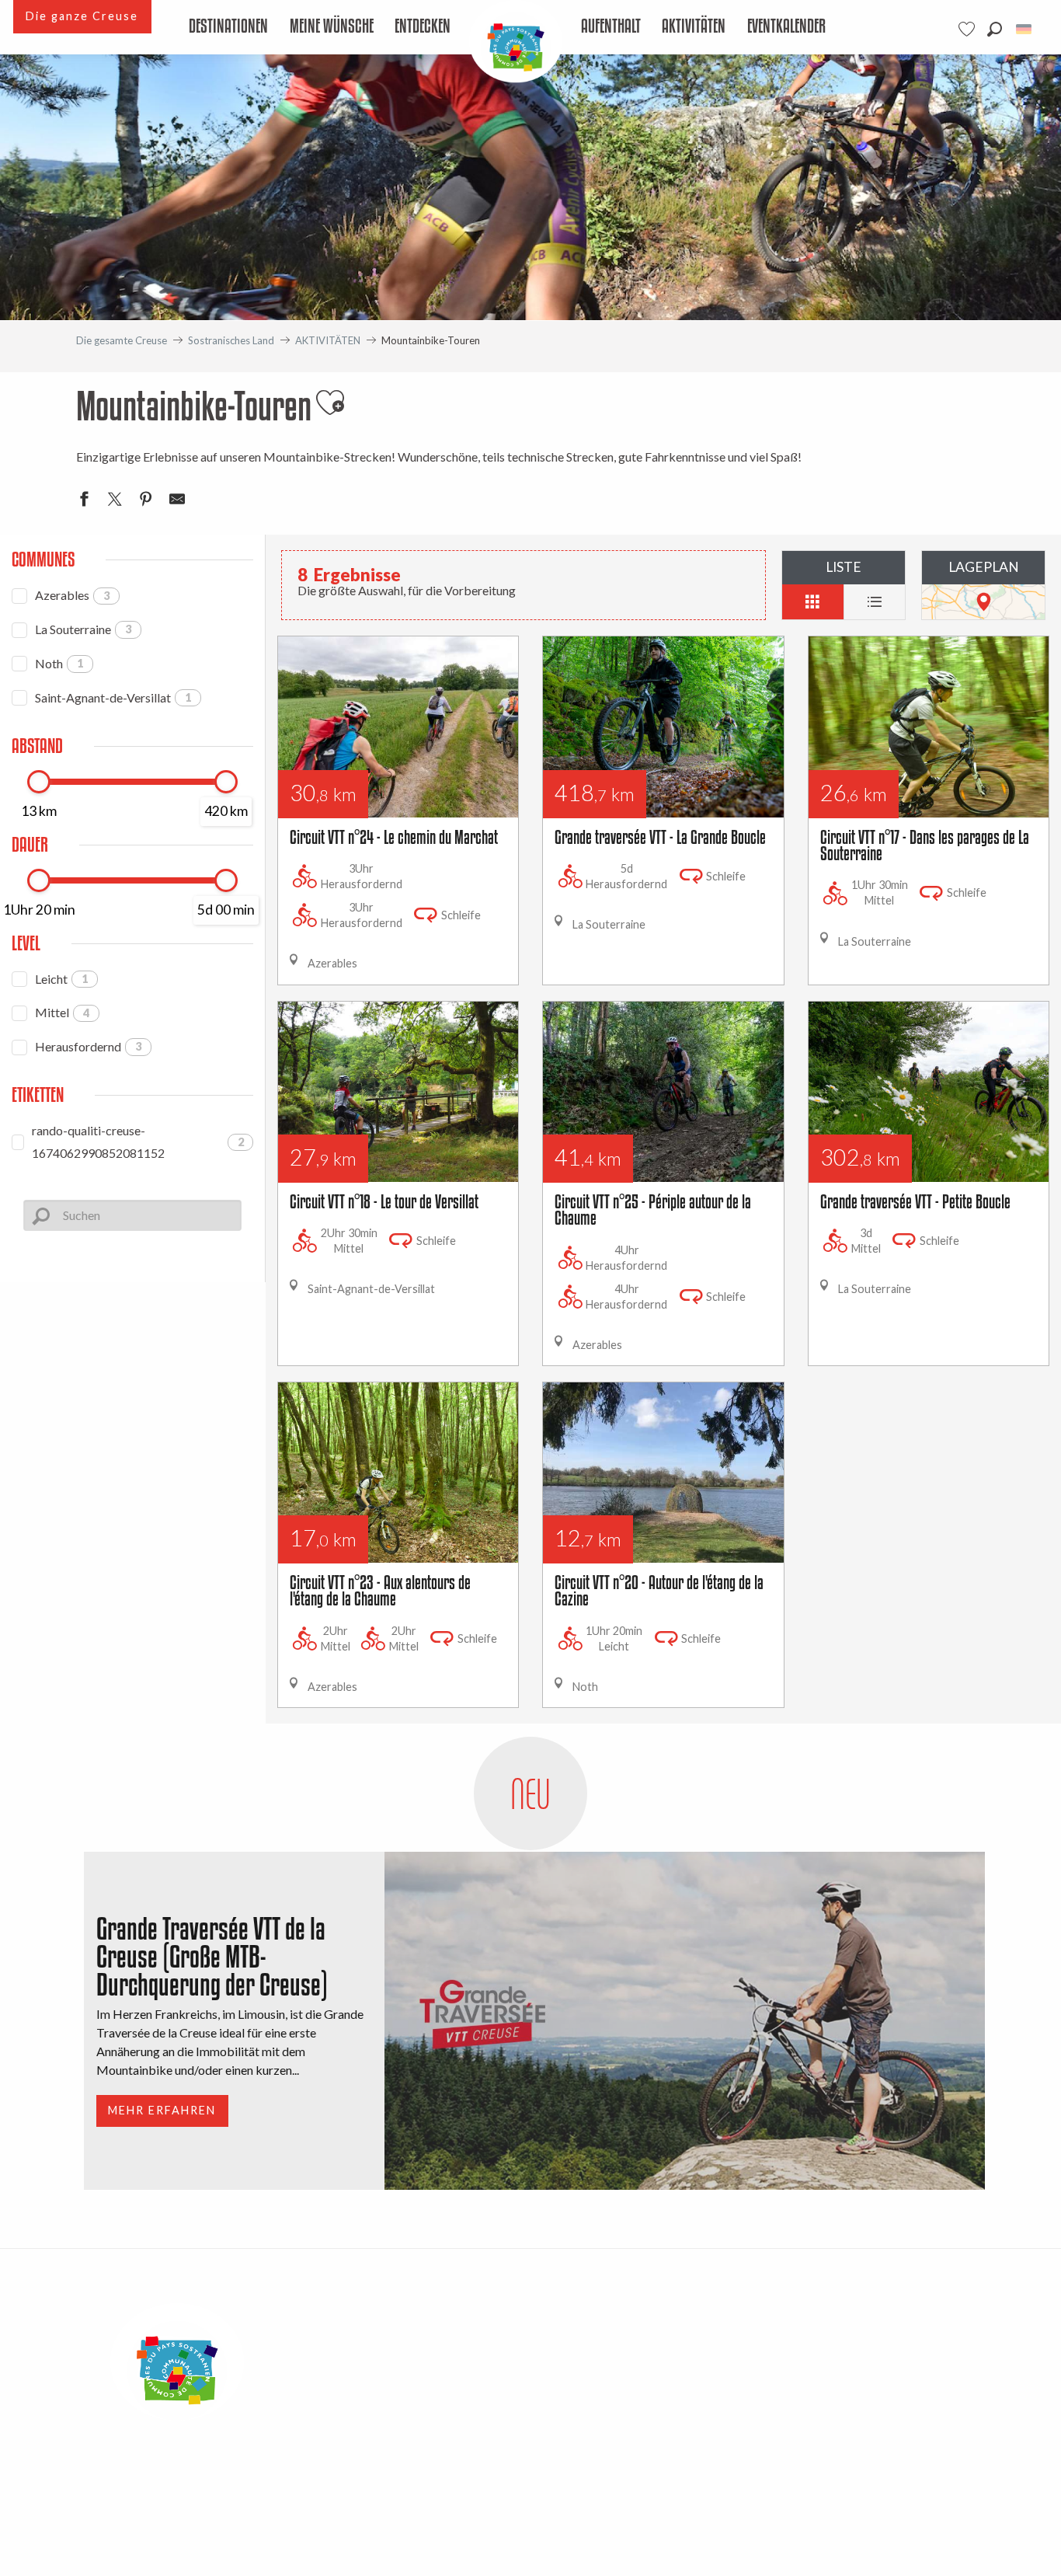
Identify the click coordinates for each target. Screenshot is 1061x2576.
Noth (59, 663)
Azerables (72, 595)
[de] (1025, 29)
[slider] (39, 782)
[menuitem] (229, 27)
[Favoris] (969, 29)
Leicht (61, 979)
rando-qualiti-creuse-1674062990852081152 (138, 1142)
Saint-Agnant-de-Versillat (113, 697)
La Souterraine (83, 629)
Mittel (62, 1012)
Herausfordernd (88, 1046)
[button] (995, 29)
